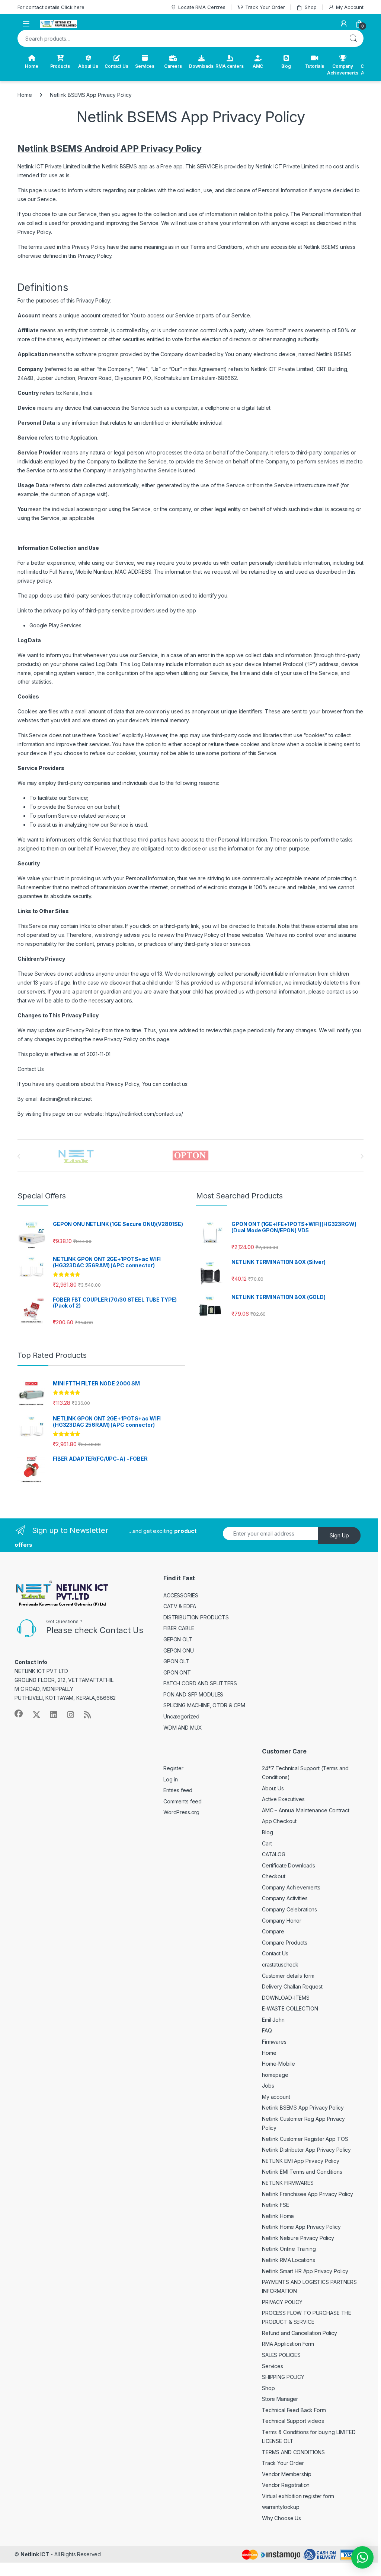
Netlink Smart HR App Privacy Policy (305, 2271)
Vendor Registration (286, 2485)
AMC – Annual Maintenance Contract (305, 1810)
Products (60, 66)
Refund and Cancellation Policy (300, 2333)
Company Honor (282, 1921)
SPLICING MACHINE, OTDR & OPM (204, 1705)
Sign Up (339, 1535)
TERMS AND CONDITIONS (293, 2452)
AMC (258, 66)
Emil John (273, 2020)
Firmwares (274, 2042)
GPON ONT (177, 1672)
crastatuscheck (280, 1965)
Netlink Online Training (289, 2249)
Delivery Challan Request (292, 1986)
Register (173, 1768)
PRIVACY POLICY (282, 2302)
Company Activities (285, 1898)
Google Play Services (55, 625)
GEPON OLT (178, 1639)
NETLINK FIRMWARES (288, 2183)
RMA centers (229, 66)
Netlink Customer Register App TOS (305, 2139)
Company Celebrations (289, 1909)
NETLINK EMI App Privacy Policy (301, 2161)
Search (353, 38)
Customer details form (288, 1976)
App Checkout (279, 1821)
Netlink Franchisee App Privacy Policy (308, 2194)
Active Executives (283, 1799)
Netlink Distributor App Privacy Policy (306, 2150)
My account (276, 2097)
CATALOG (274, 1854)
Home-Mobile (278, 2064)
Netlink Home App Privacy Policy (301, 2227)
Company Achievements (343, 69)
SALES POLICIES (281, 2355)
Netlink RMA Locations (289, 2260)
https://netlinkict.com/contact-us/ (144, 1114)
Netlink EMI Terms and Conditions (302, 2172)
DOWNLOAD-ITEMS (286, 1998)
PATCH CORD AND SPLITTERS (200, 1683)
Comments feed (183, 1801)
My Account (350, 7)
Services (145, 66)
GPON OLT (176, 1661)
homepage (275, 2075)
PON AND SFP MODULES (193, 1694)
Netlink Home (278, 2216)
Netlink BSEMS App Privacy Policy (303, 2108)
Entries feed (178, 1790)
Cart (267, 1843)
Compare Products (285, 1943)
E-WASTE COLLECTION (290, 2008)
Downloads (201, 66)
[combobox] (180, 38)
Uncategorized (181, 1716)
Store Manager (280, 2399)
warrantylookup (281, 2507)
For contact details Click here (51, 7)
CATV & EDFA (180, 1606)
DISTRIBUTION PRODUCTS (196, 1617)
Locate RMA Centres (202, 7)
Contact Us (116, 66)
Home (31, 66)
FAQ (267, 2030)
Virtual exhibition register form (298, 2496)
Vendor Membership (287, 2474)
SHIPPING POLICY (283, 2377)
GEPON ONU (179, 1650)
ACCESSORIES (181, 1595)
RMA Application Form (288, 2344)
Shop (310, 7)
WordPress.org (181, 1812)
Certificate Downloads (289, 1865)
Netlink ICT (35, 2554)
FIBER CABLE (179, 1628)
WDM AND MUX (183, 1728)
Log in (171, 1779)
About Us (88, 66)
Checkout (274, 1876)
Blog (286, 66)
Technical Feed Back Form (294, 2410)
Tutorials (315, 66)
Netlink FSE (275, 2205)
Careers (173, 66)
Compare (273, 1931)
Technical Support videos (293, 2421)
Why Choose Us (281, 2518)
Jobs (268, 2086)
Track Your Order (265, 7)
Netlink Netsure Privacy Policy (298, 2238)
